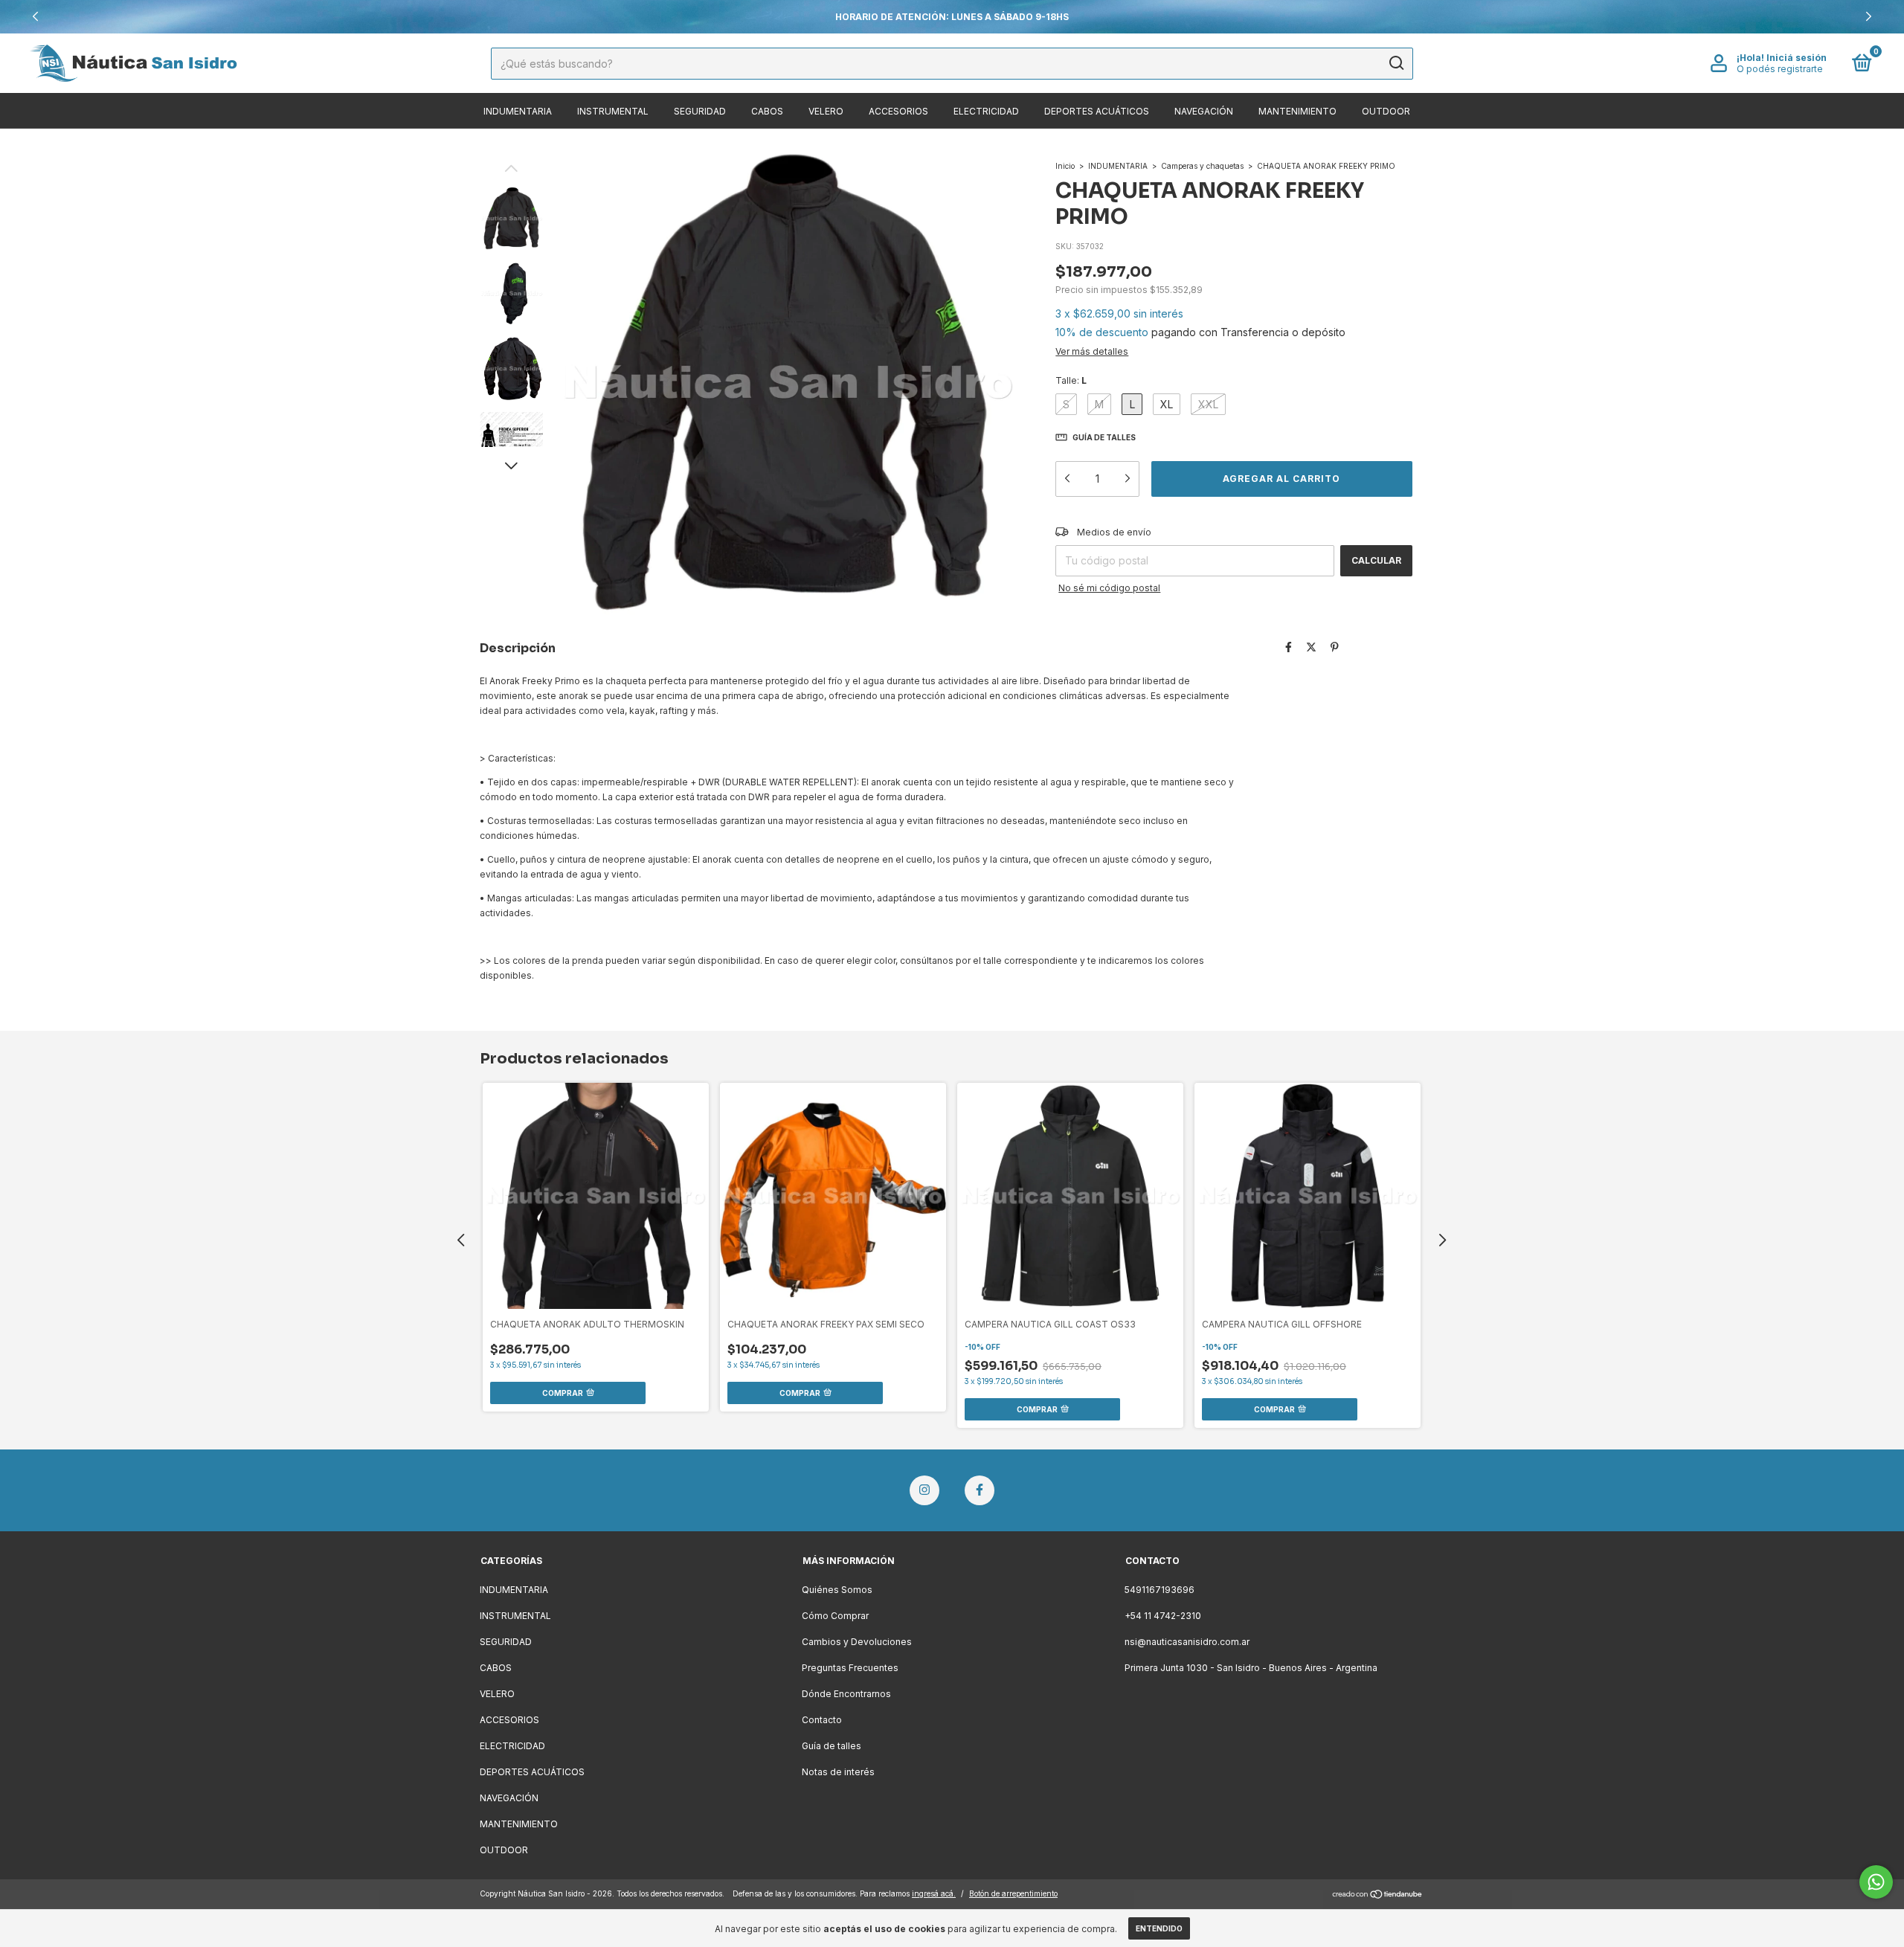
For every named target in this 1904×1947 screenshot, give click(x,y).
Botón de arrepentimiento (1013, 1893)
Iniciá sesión (1797, 58)
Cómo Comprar (835, 1616)
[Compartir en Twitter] (1311, 647)
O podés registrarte (1780, 69)
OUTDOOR (1386, 111)
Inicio (1065, 166)
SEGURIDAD (700, 111)
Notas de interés (838, 1772)
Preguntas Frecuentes (850, 1668)
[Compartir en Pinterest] (1335, 647)
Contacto (822, 1720)
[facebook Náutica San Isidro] (980, 1490)
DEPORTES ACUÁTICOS (1097, 111)
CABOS (767, 111)
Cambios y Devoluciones (857, 1642)
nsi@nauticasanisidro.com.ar (1187, 1642)
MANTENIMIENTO (1297, 111)
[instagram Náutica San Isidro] (924, 1490)
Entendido (1159, 1928)
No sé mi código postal (1109, 588)
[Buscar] (1396, 63)
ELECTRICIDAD (986, 111)
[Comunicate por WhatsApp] (1876, 1882)
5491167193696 (1160, 1590)
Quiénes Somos (837, 1590)
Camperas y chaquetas (1202, 166)
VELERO (826, 111)
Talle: (1071, 380)
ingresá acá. (934, 1893)
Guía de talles (832, 1746)
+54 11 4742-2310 (1163, 1616)
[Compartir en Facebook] (1289, 647)
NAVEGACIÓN (1204, 111)
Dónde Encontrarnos (846, 1694)
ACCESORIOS (898, 111)
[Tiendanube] (1378, 1895)
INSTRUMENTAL (613, 111)
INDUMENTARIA (518, 111)
